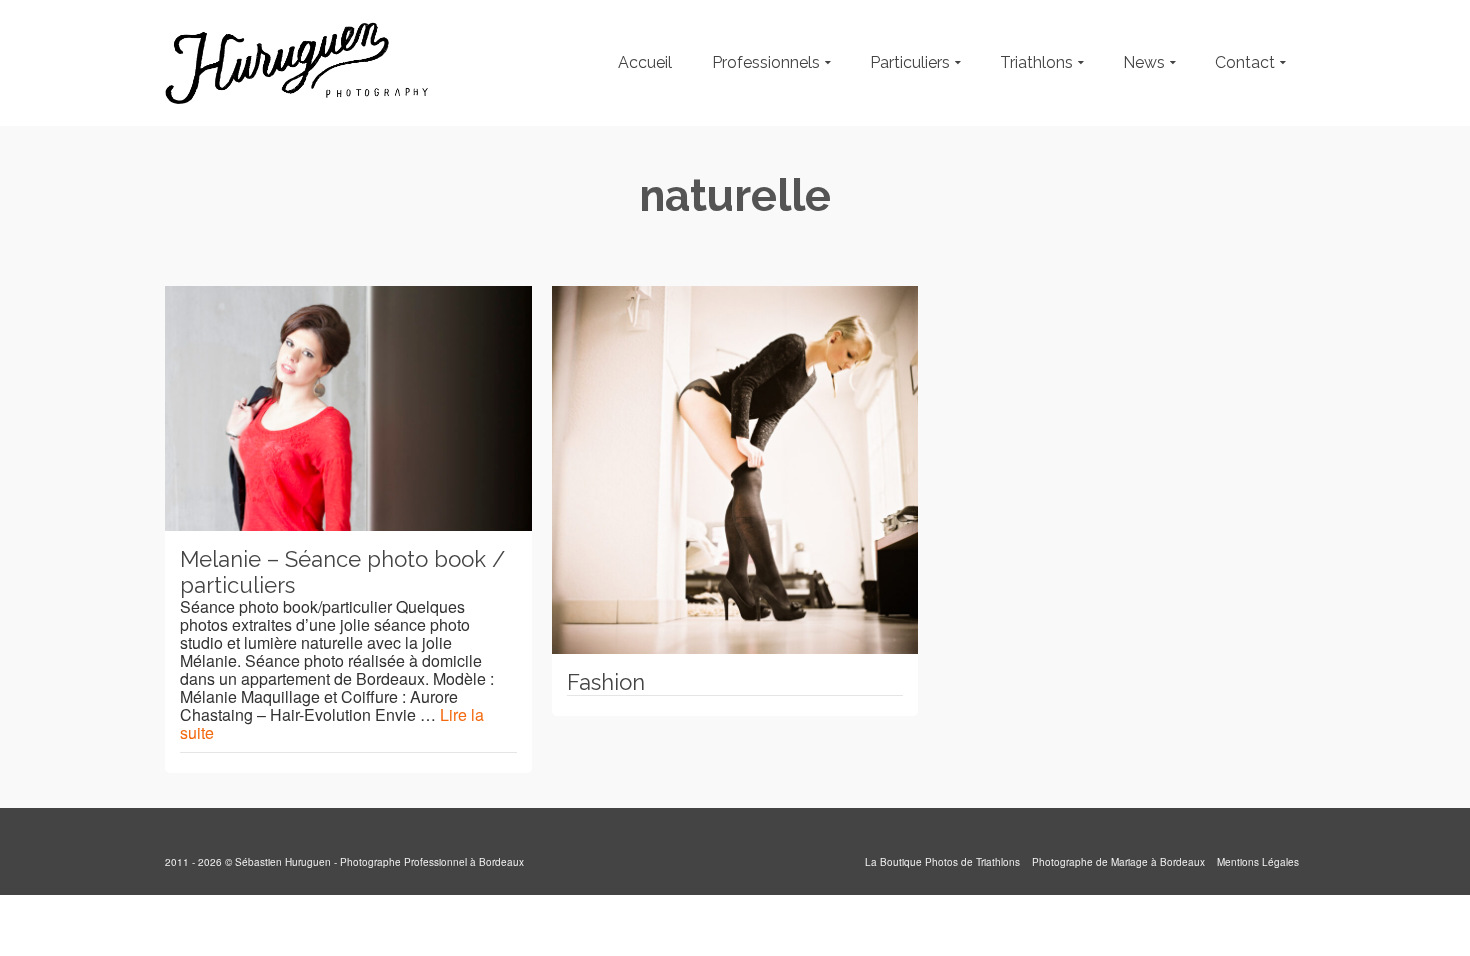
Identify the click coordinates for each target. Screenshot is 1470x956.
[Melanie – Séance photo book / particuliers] (348, 408)
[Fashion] (735, 470)
